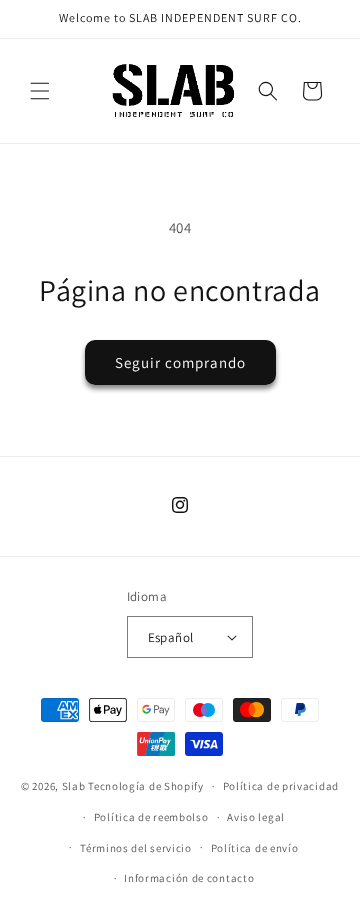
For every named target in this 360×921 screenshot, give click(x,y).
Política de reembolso (151, 817)
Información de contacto (189, 878)
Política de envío (255, 848)
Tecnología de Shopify (146, 786)
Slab (75, 786)
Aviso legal (256, 817)
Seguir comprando (180, 362)
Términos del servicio (136, 848)
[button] (40, 91)
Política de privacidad (281, 786)
